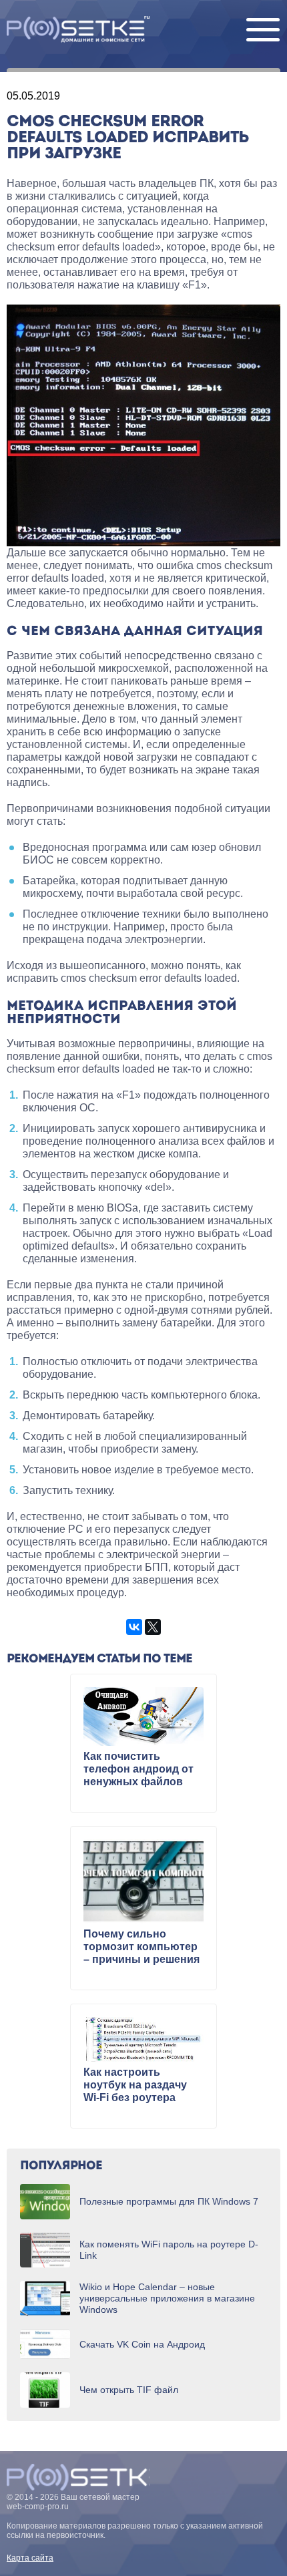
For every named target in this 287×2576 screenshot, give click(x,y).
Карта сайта (30, 2558)
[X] (153, 1627)
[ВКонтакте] (134, 1627)
